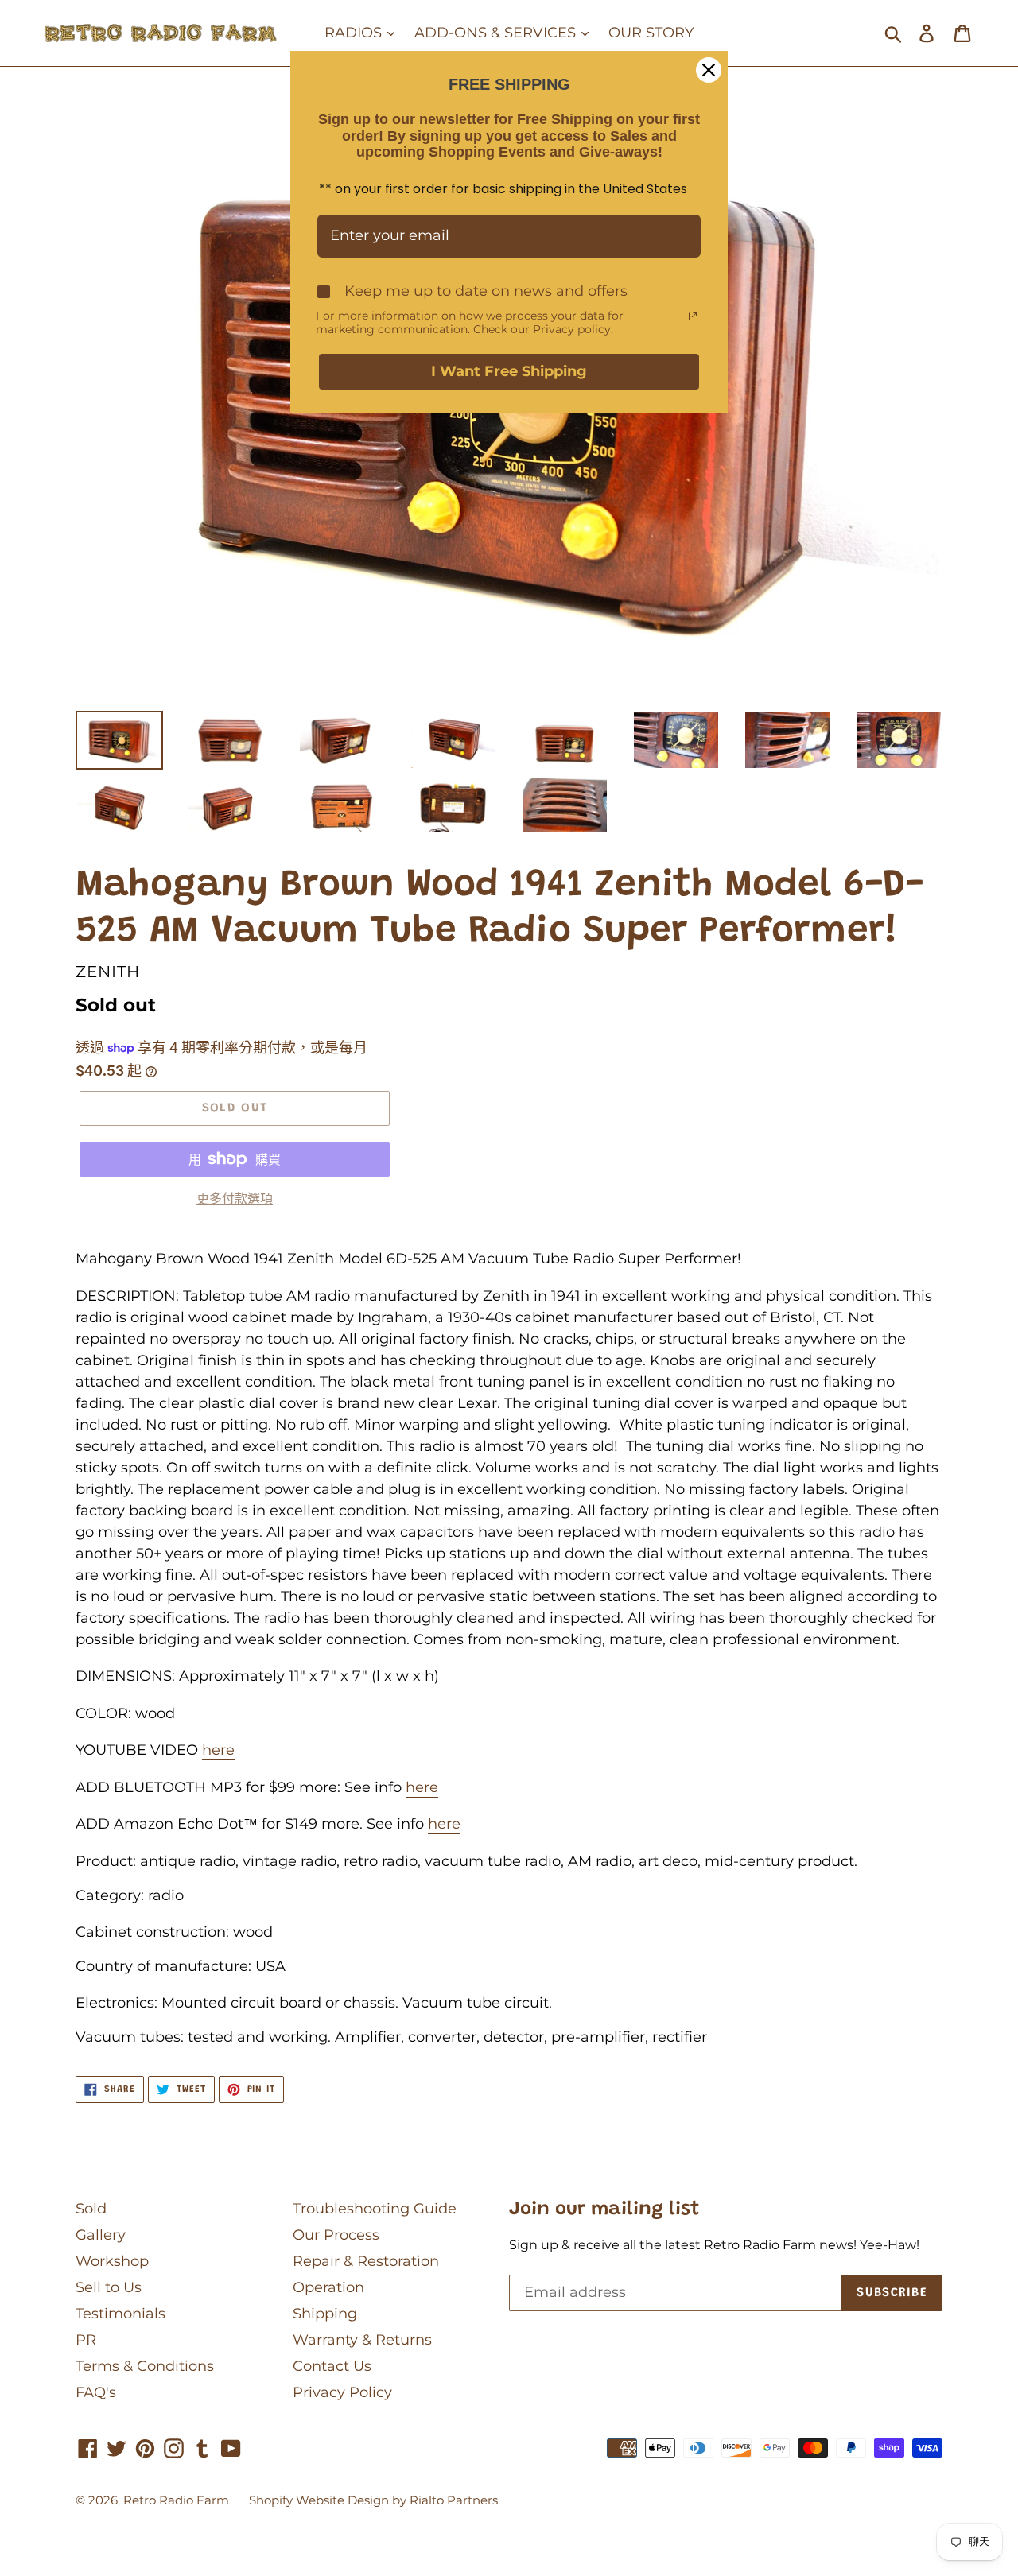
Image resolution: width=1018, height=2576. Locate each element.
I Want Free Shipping (509, 371)
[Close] (709, 70)
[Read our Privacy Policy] (693, 316)
